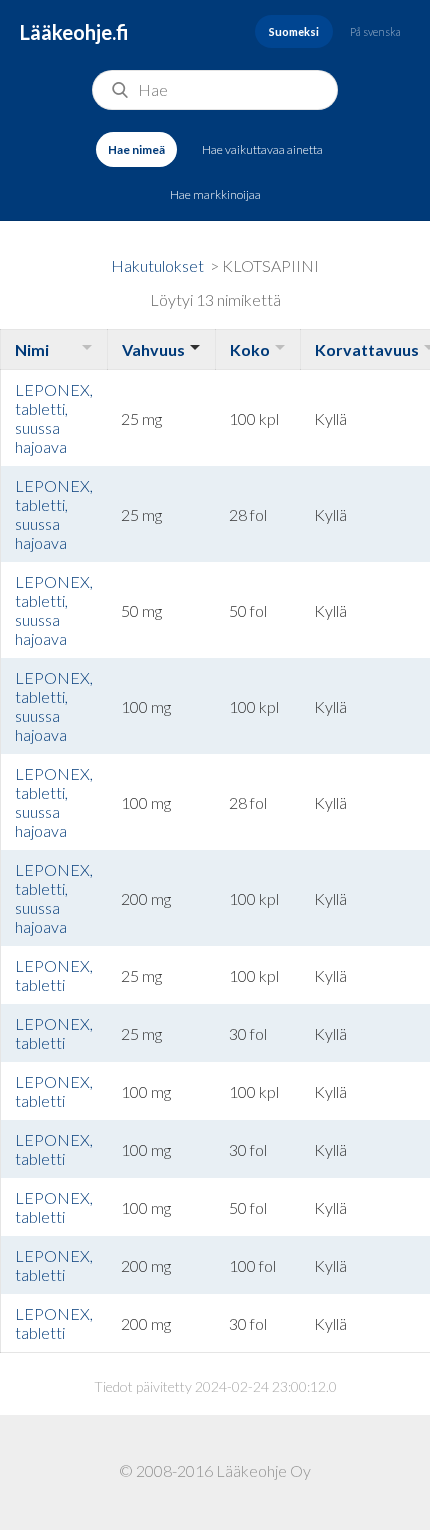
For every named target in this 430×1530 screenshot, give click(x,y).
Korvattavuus (367, 349)
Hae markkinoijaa (215, 194)
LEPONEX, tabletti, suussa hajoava (54, 418)
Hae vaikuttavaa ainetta (262, 149)
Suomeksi (294, 31)
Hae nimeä (136, 149)
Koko (250, 349)
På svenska (375, 31)
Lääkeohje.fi (74, 32)
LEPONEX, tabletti (54, 975)
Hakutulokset (157, 265)
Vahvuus (153, 349)
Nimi (32, 349)
